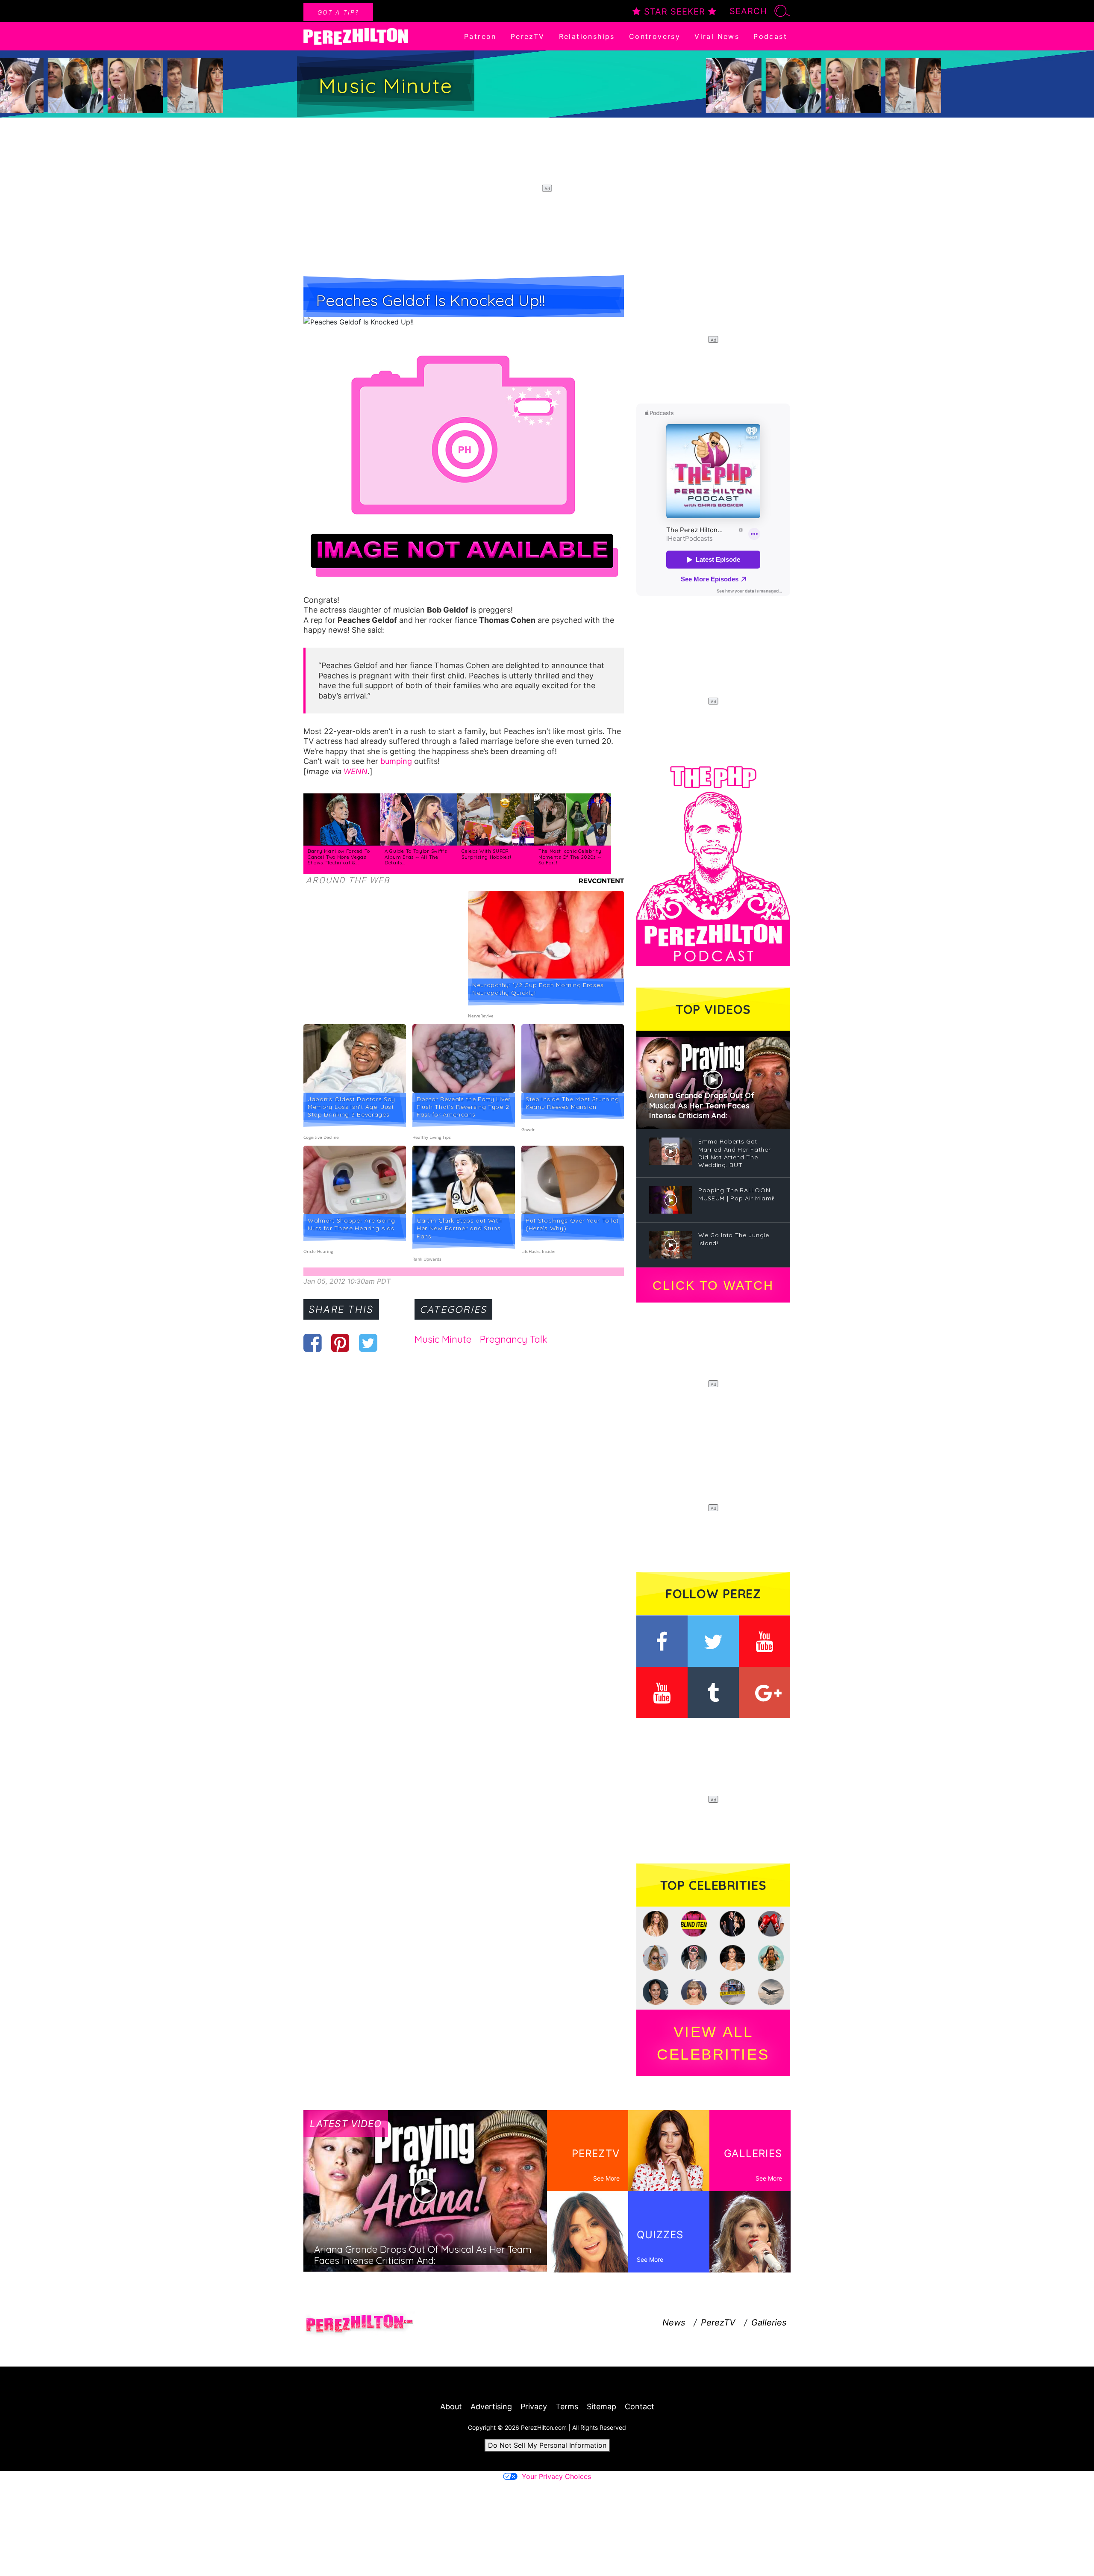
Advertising (491, 2407)
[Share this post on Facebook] (313, 1343)
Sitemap (601, 2407)
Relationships (587, 36)
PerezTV (528, 36)
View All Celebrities (713, 2043)
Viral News (717, 36)
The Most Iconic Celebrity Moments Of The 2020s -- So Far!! (570, 857)
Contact (640, 2407)
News (674, 2323)
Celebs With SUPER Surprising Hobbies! (486, 854)
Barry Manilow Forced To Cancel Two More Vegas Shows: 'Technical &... (339, 857)
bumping (396, 761)
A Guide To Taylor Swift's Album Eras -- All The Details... (416, 857)
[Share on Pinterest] (340, 1343)
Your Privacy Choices (556, 2476)
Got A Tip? (338, 12)
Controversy (655, 36)
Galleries (769, 2323)
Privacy (534, 2407)
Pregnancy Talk (514, 1339)
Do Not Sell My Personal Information (547, 2445)
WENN (356, 771)
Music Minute (443, 1339)
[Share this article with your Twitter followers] (368, 1343)
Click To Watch (713, 1285)
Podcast (770, 36)
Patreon (480, 36)
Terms (567, 2407)
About (451, 2407)
